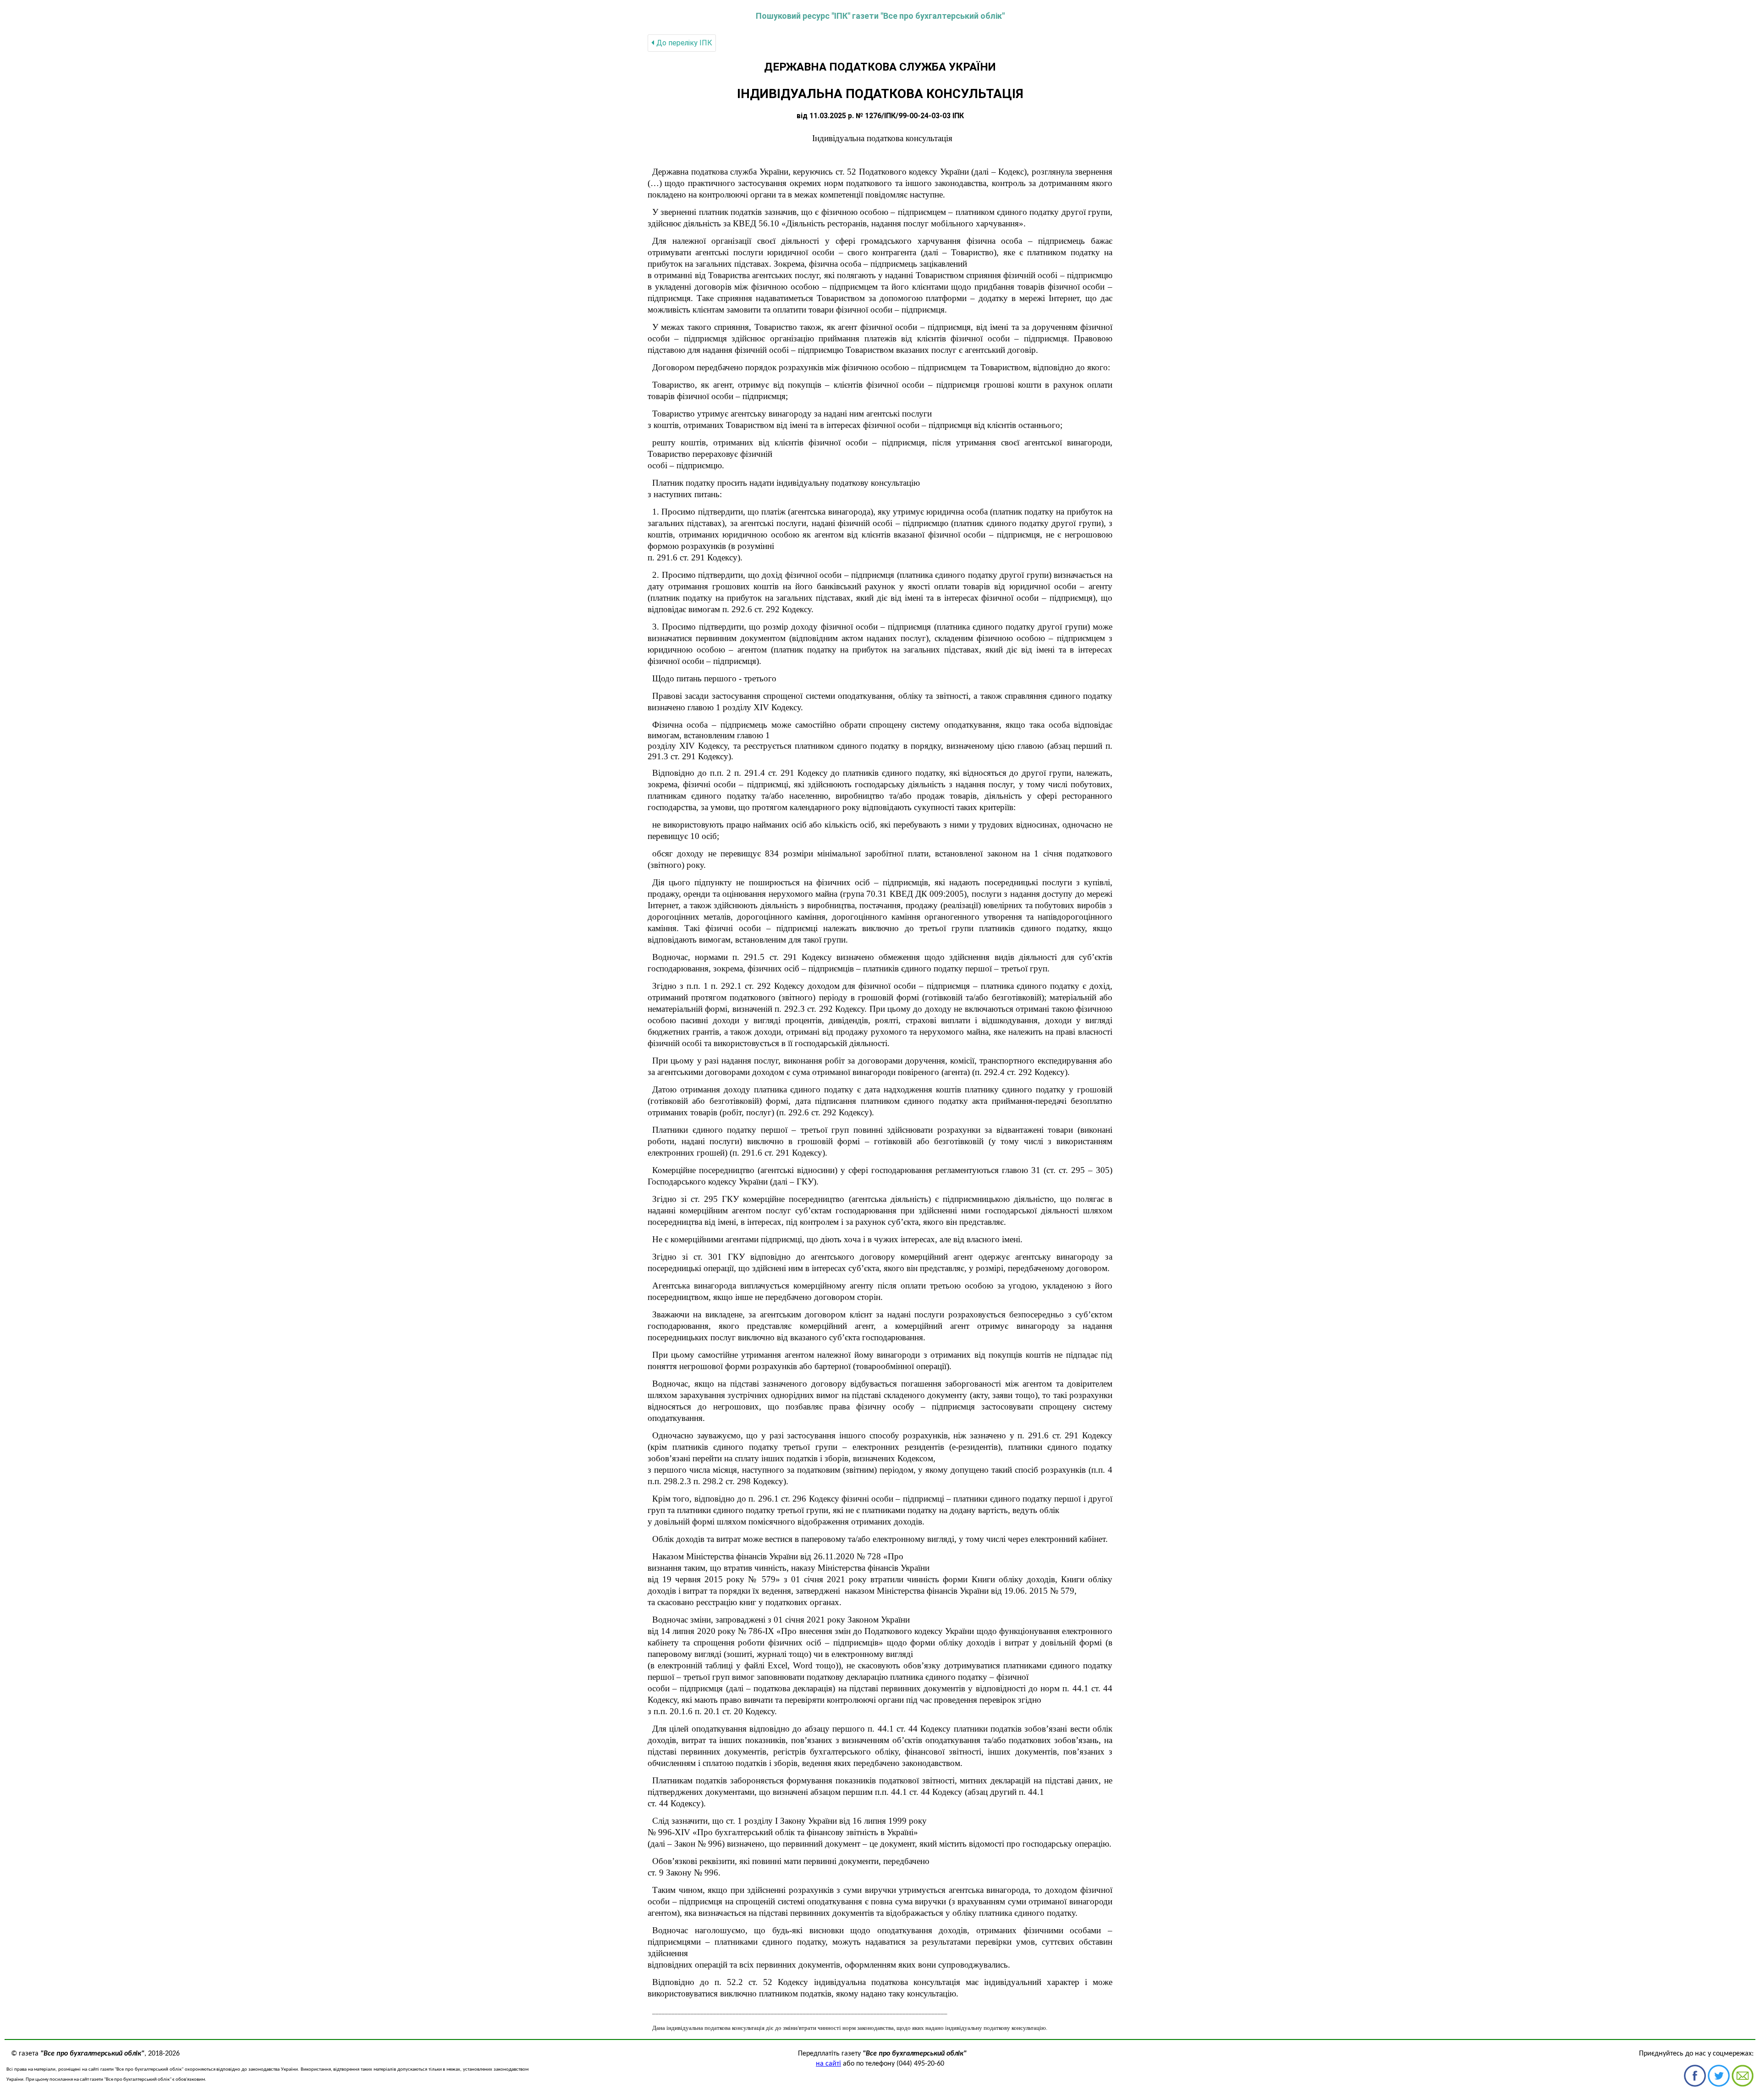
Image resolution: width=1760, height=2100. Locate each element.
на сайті (828, 2064)
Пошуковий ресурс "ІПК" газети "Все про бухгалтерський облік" (880, 16)
